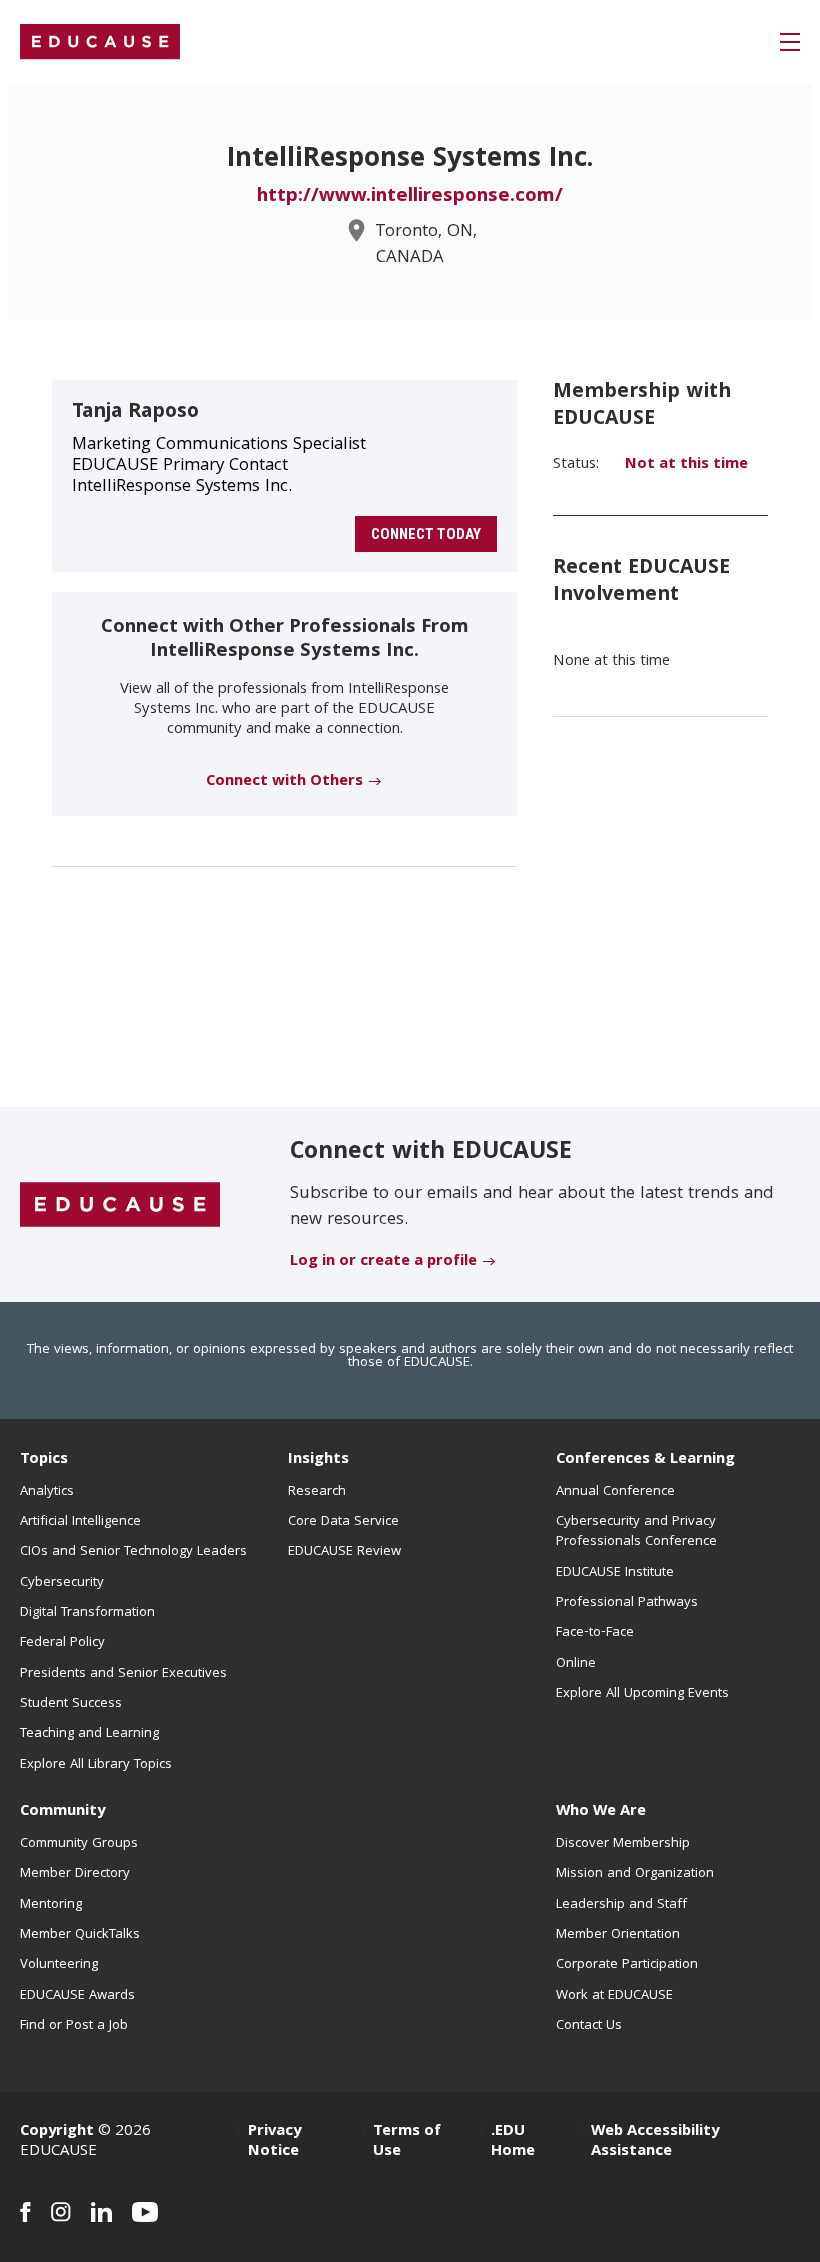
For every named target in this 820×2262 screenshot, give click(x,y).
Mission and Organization (635, 1874)
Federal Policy (62, 1643)
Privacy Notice (274, 2142)
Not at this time (686, 465)
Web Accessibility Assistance (655, 2142)
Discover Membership (623, 1844)
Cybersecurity (62, 1583)
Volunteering (59, 1965)
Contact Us (589, 2026)
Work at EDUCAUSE (614, 1996)
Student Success (71, 1704)
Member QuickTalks (80, 1935)
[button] (790, 42)
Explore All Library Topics (96, 1765)
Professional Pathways (627, 1603)
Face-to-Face (595, 1633)
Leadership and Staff (621, 1905)
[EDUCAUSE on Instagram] (61, 2212)
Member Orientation (618, 1935)
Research (317, 1492)
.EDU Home (513, 2142)
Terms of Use (407, 2142)
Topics (44, 1460)
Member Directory (75, 1874)
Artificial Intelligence (80, 1522)
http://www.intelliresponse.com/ (410, 197)
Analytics (47, 1492)
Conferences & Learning (645, 1460)
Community (62, 1812)
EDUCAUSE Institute (615, 1573)
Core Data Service (343, 1522)
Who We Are (601, 1812)
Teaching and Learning (89, 1734)
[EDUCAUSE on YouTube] (145, 2212)
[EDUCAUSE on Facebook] (25, 2212)
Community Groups (79, 1844)
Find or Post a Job (74, 2026)
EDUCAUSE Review (344, 1552)
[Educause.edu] (120, 1206)
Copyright (57, 2132)
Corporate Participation (627, 1965)
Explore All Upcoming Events (642, 1694)
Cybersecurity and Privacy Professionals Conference (636, 1532)
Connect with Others (284, 782)
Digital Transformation (87, 1613)
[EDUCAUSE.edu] (100, 42)
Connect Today (426, 534)
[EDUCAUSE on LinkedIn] (101, 2212)
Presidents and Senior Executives (123, 1674)
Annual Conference (615, 1492)
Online (576, 1664)
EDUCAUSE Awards (77, 1996)
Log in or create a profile (383, 1262)
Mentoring (51, 1905)
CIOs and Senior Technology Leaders (133, 1552)
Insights (318, 1460)
